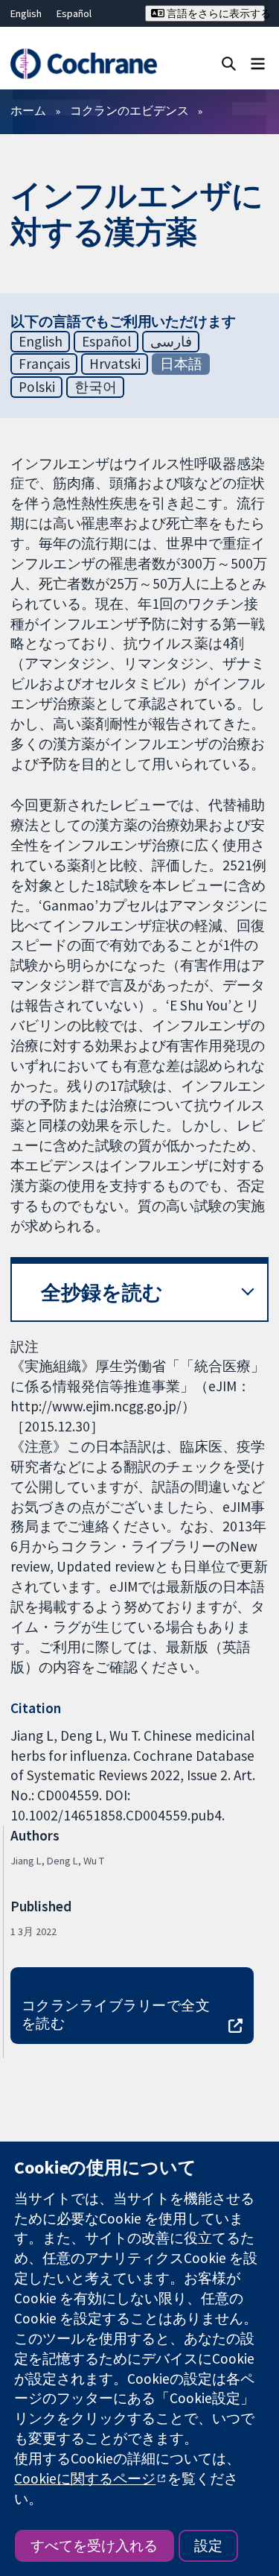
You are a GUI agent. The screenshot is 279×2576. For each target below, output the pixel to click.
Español (74, 13)
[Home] (83, 64)
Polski (37, 387)
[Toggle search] (229, 63)
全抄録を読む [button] (102, 1292)
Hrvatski (115, 364)
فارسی (171, 341)
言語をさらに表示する (215, 13)
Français (44, 364)
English (26, 13)
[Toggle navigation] (258, 63)
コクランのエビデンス (129, 110)
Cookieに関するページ (85, 2478)
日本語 (181, 364)
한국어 (96, 387)
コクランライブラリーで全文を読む (116, 2015)
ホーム (28, 110)
